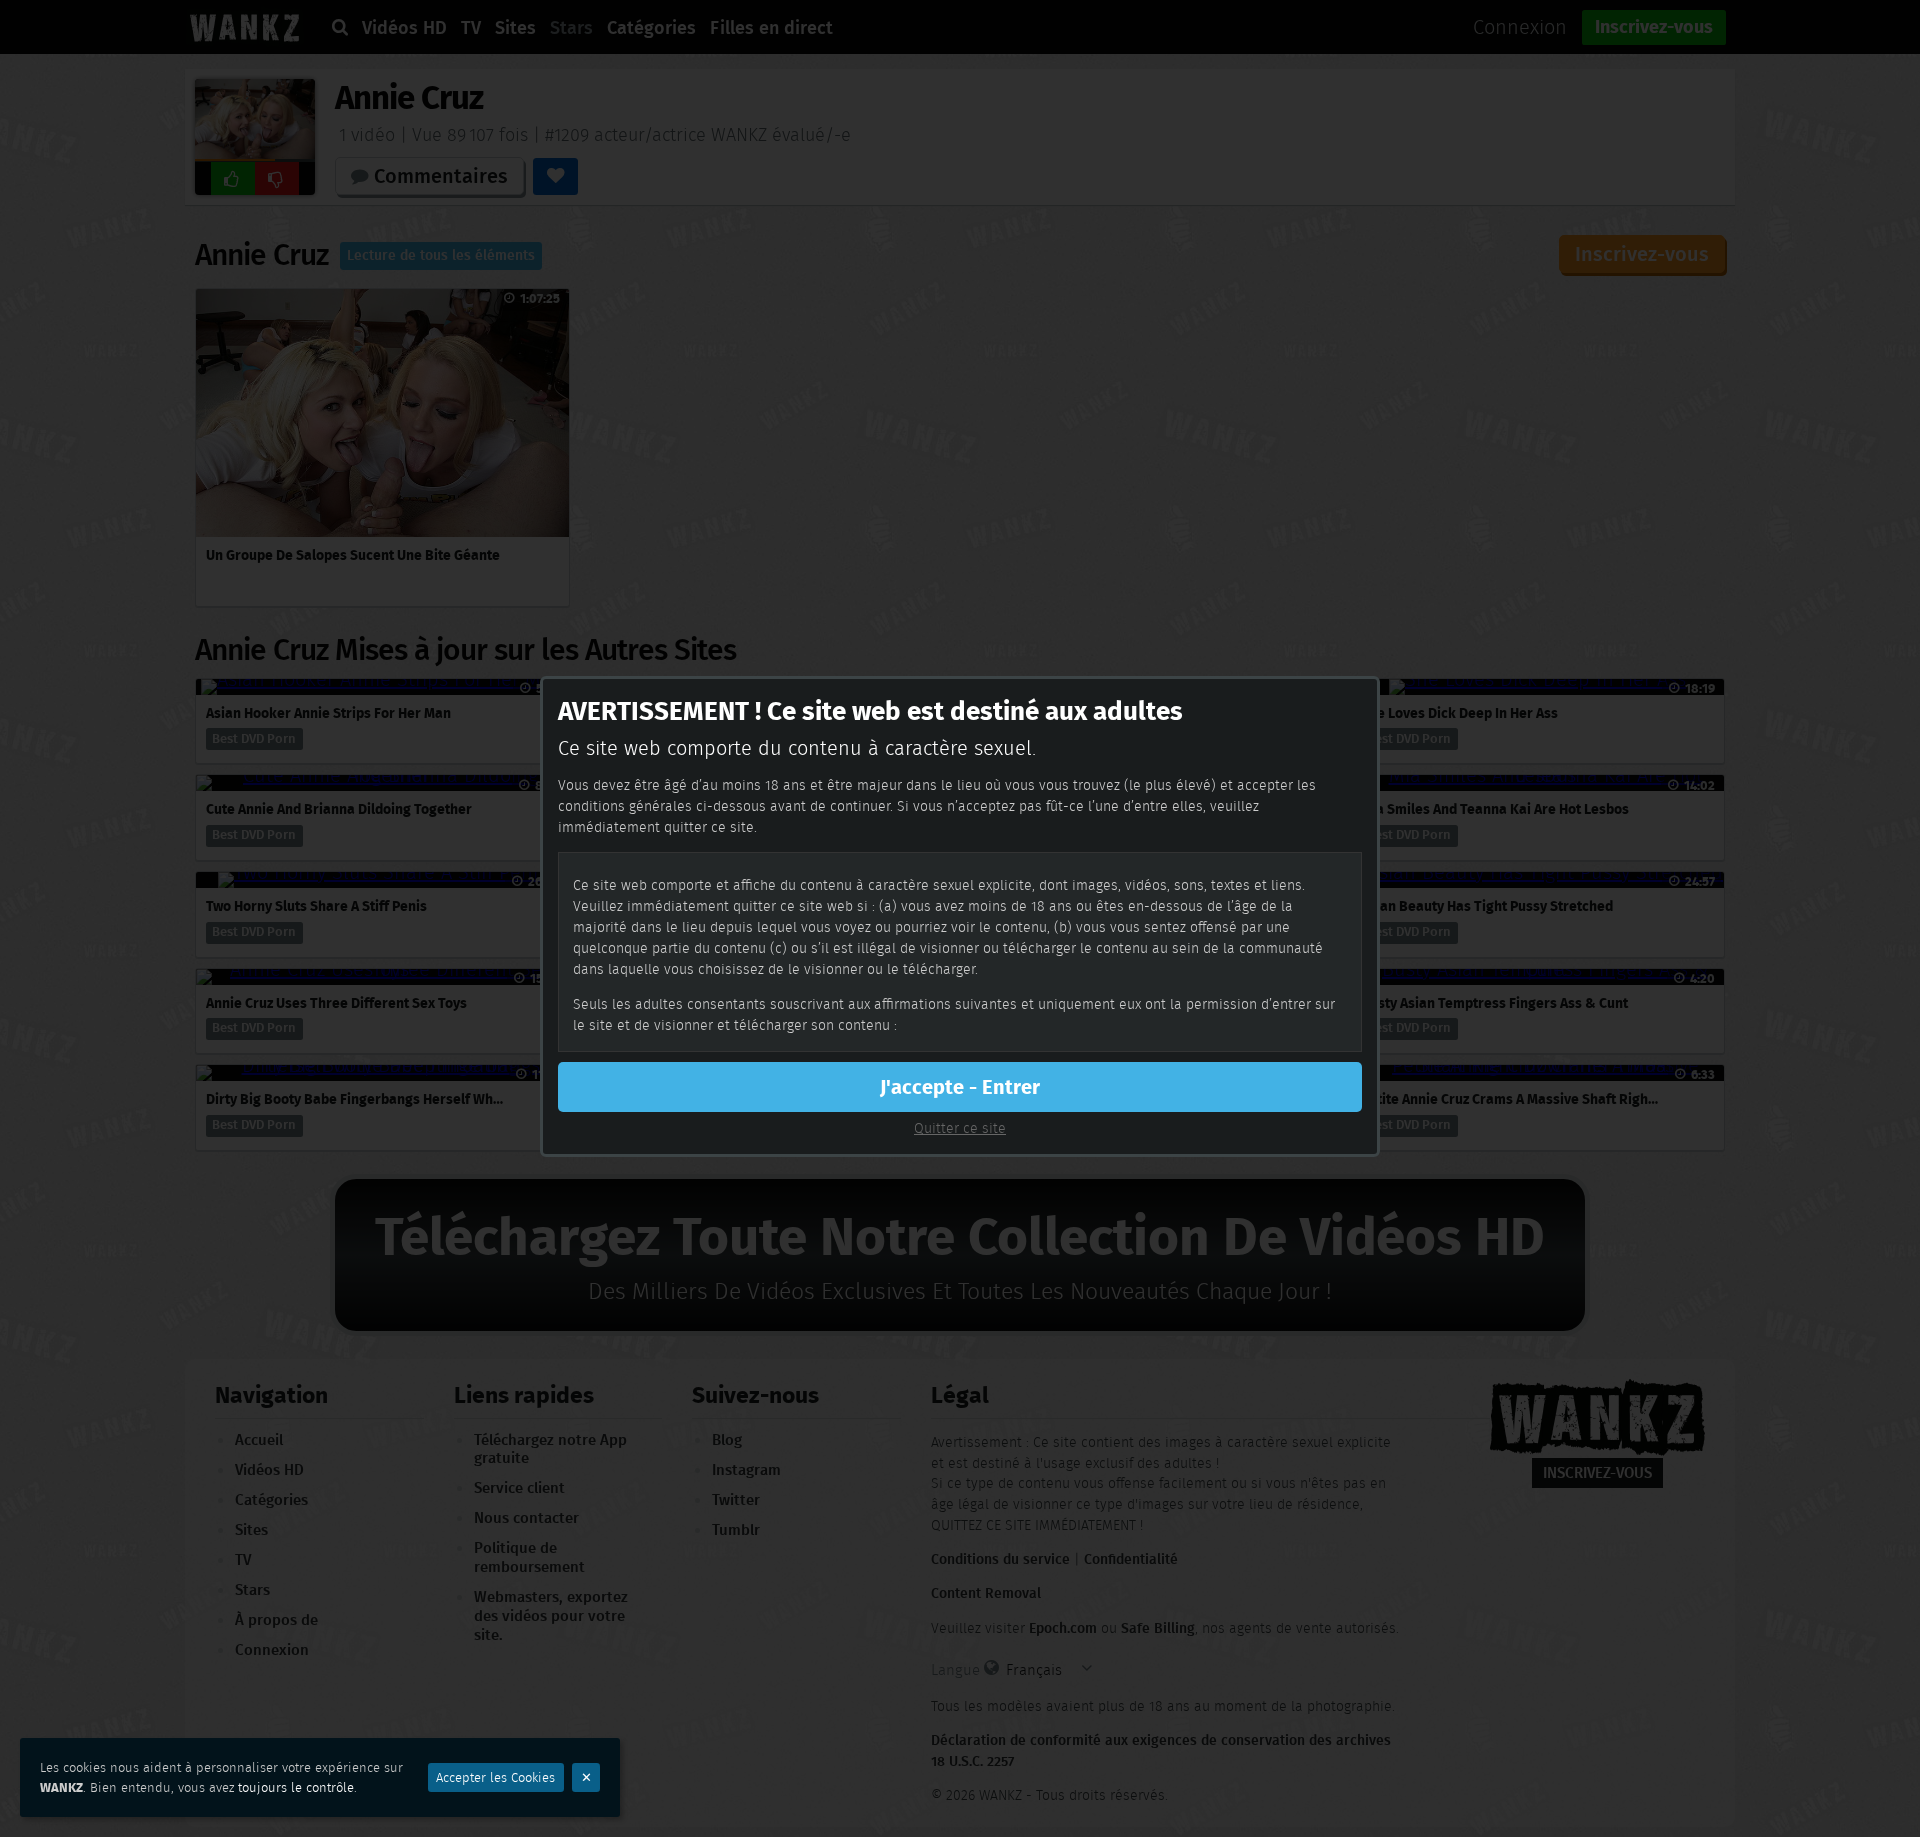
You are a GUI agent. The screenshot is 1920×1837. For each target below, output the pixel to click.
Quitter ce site (960, 1128)
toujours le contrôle (296, 1787)
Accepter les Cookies (495, 1777)
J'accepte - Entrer (960, 1087)
